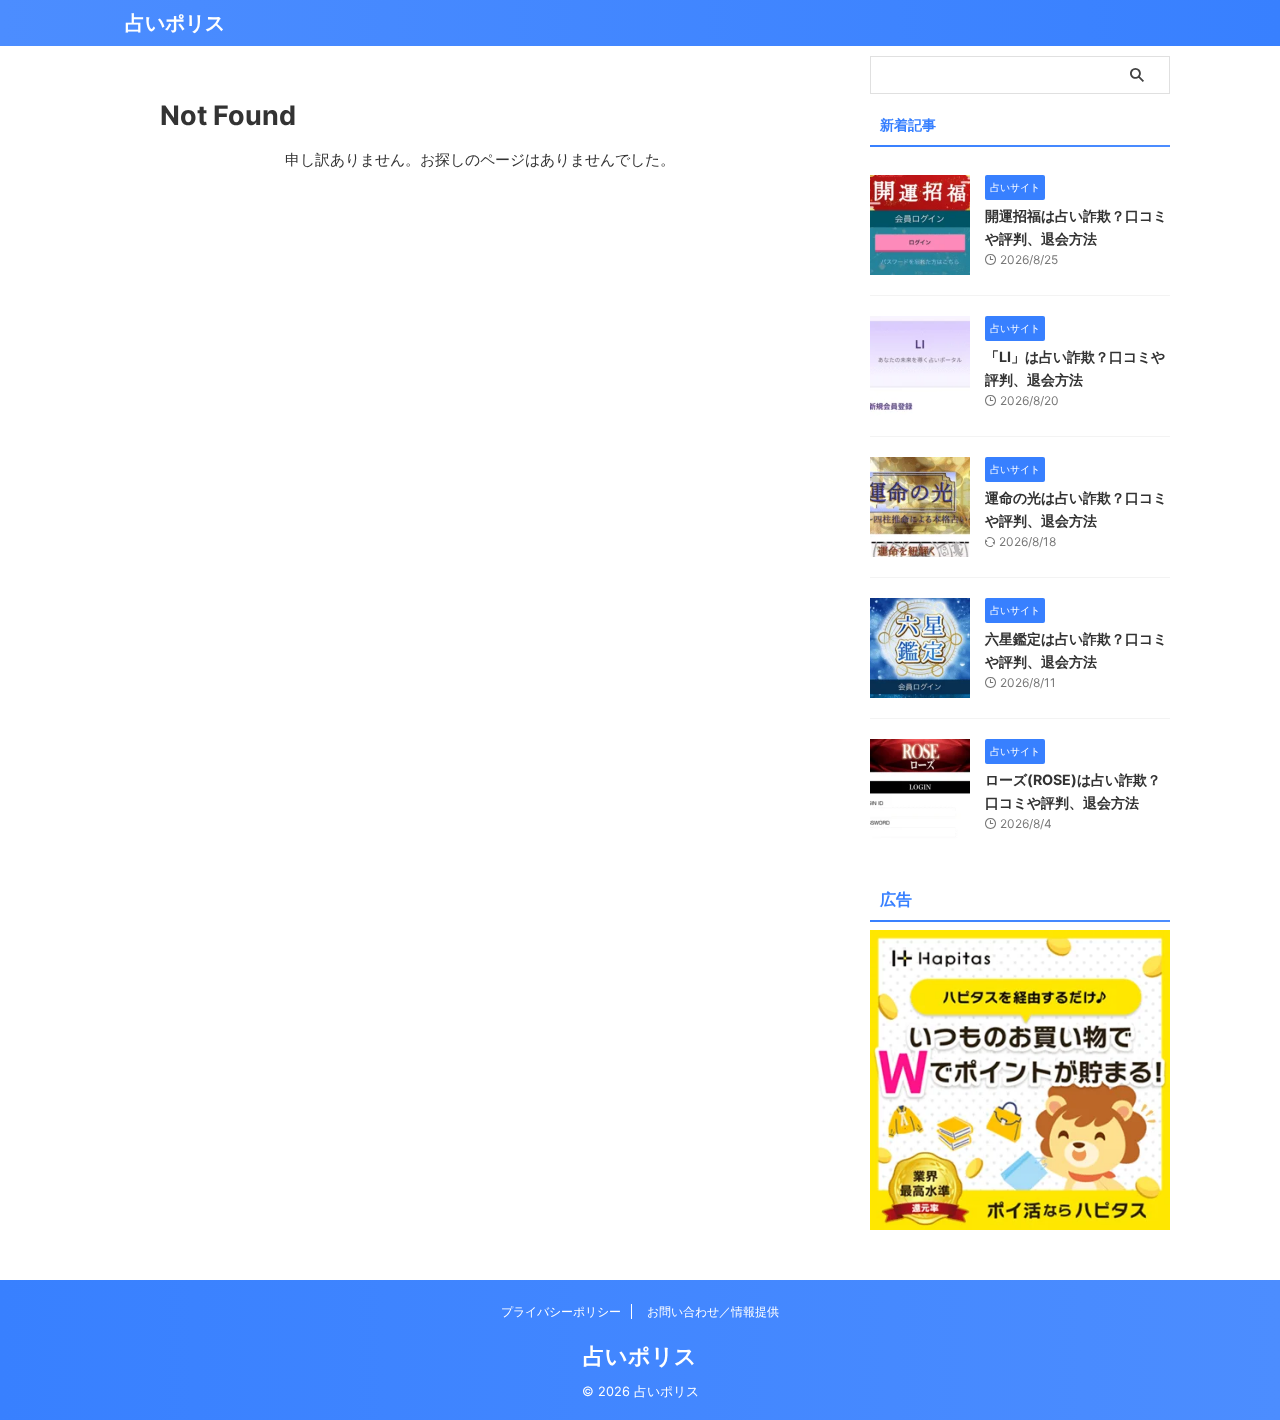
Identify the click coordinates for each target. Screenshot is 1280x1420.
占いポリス (175, 23)
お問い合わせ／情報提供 (713, 1311)
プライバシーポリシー (561, 1311)
